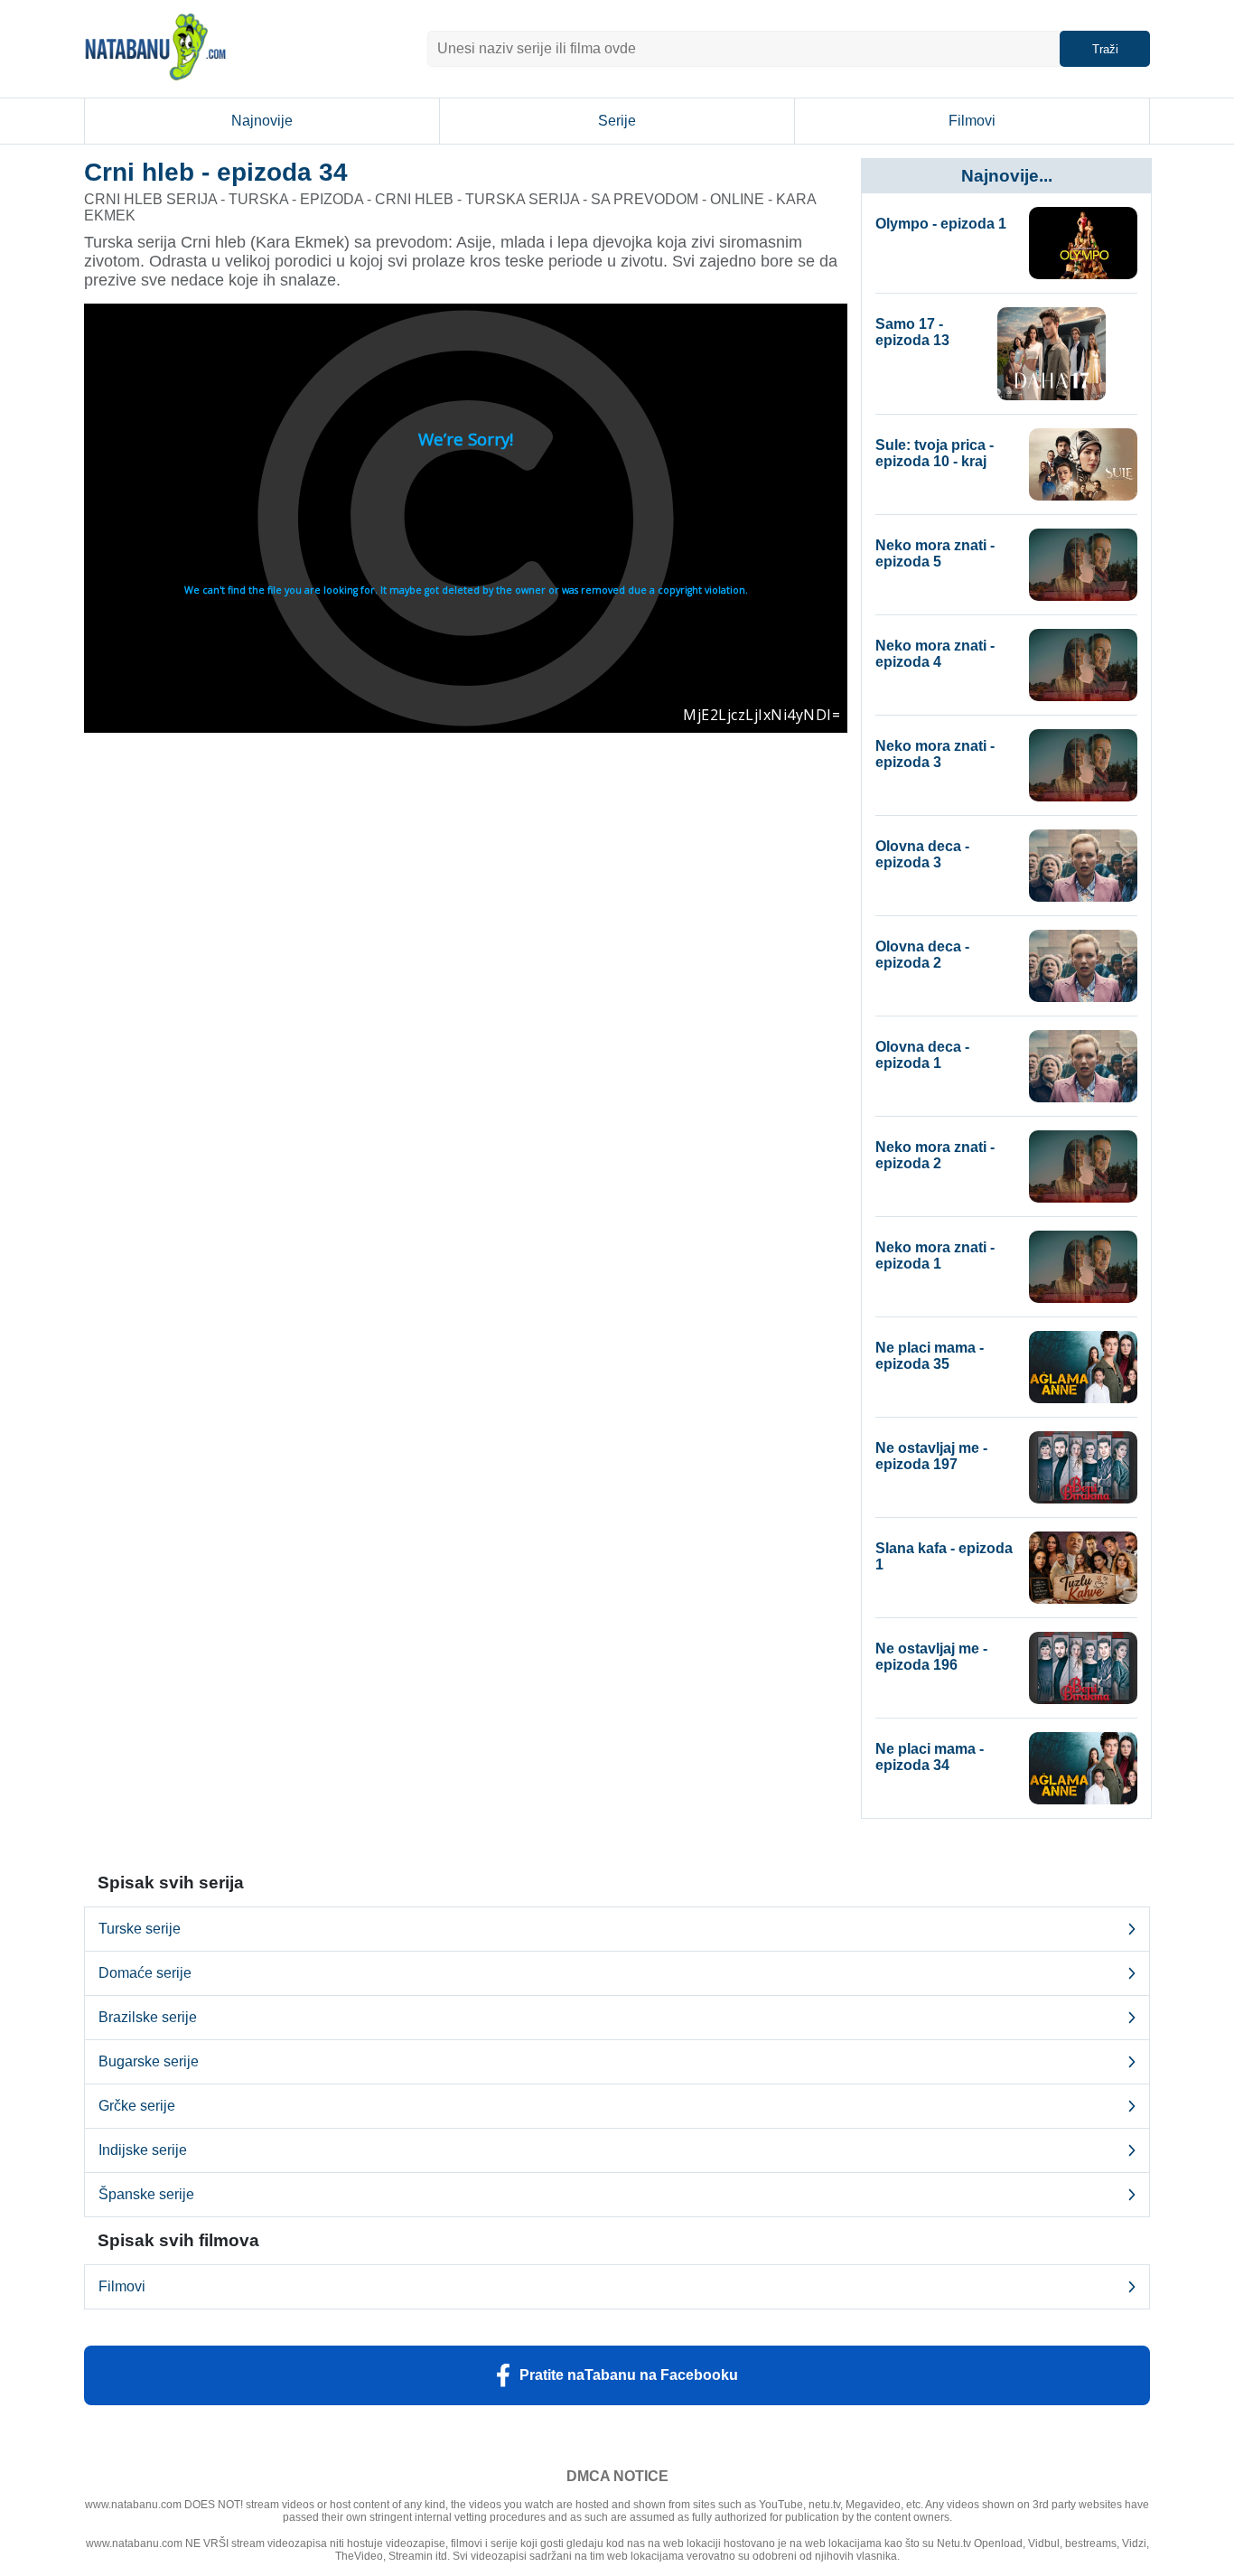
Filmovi (972, 121)
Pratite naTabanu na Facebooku (629, 2375)
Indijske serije (143, 2150)
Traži (1105, 49)
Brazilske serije (148, 2017)
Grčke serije (137, 2106)
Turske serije (140, 1929)
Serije (617, 121)
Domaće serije (145, 1973)
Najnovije (262, 121)
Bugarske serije (149, 2061)
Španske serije (146, 2194)
